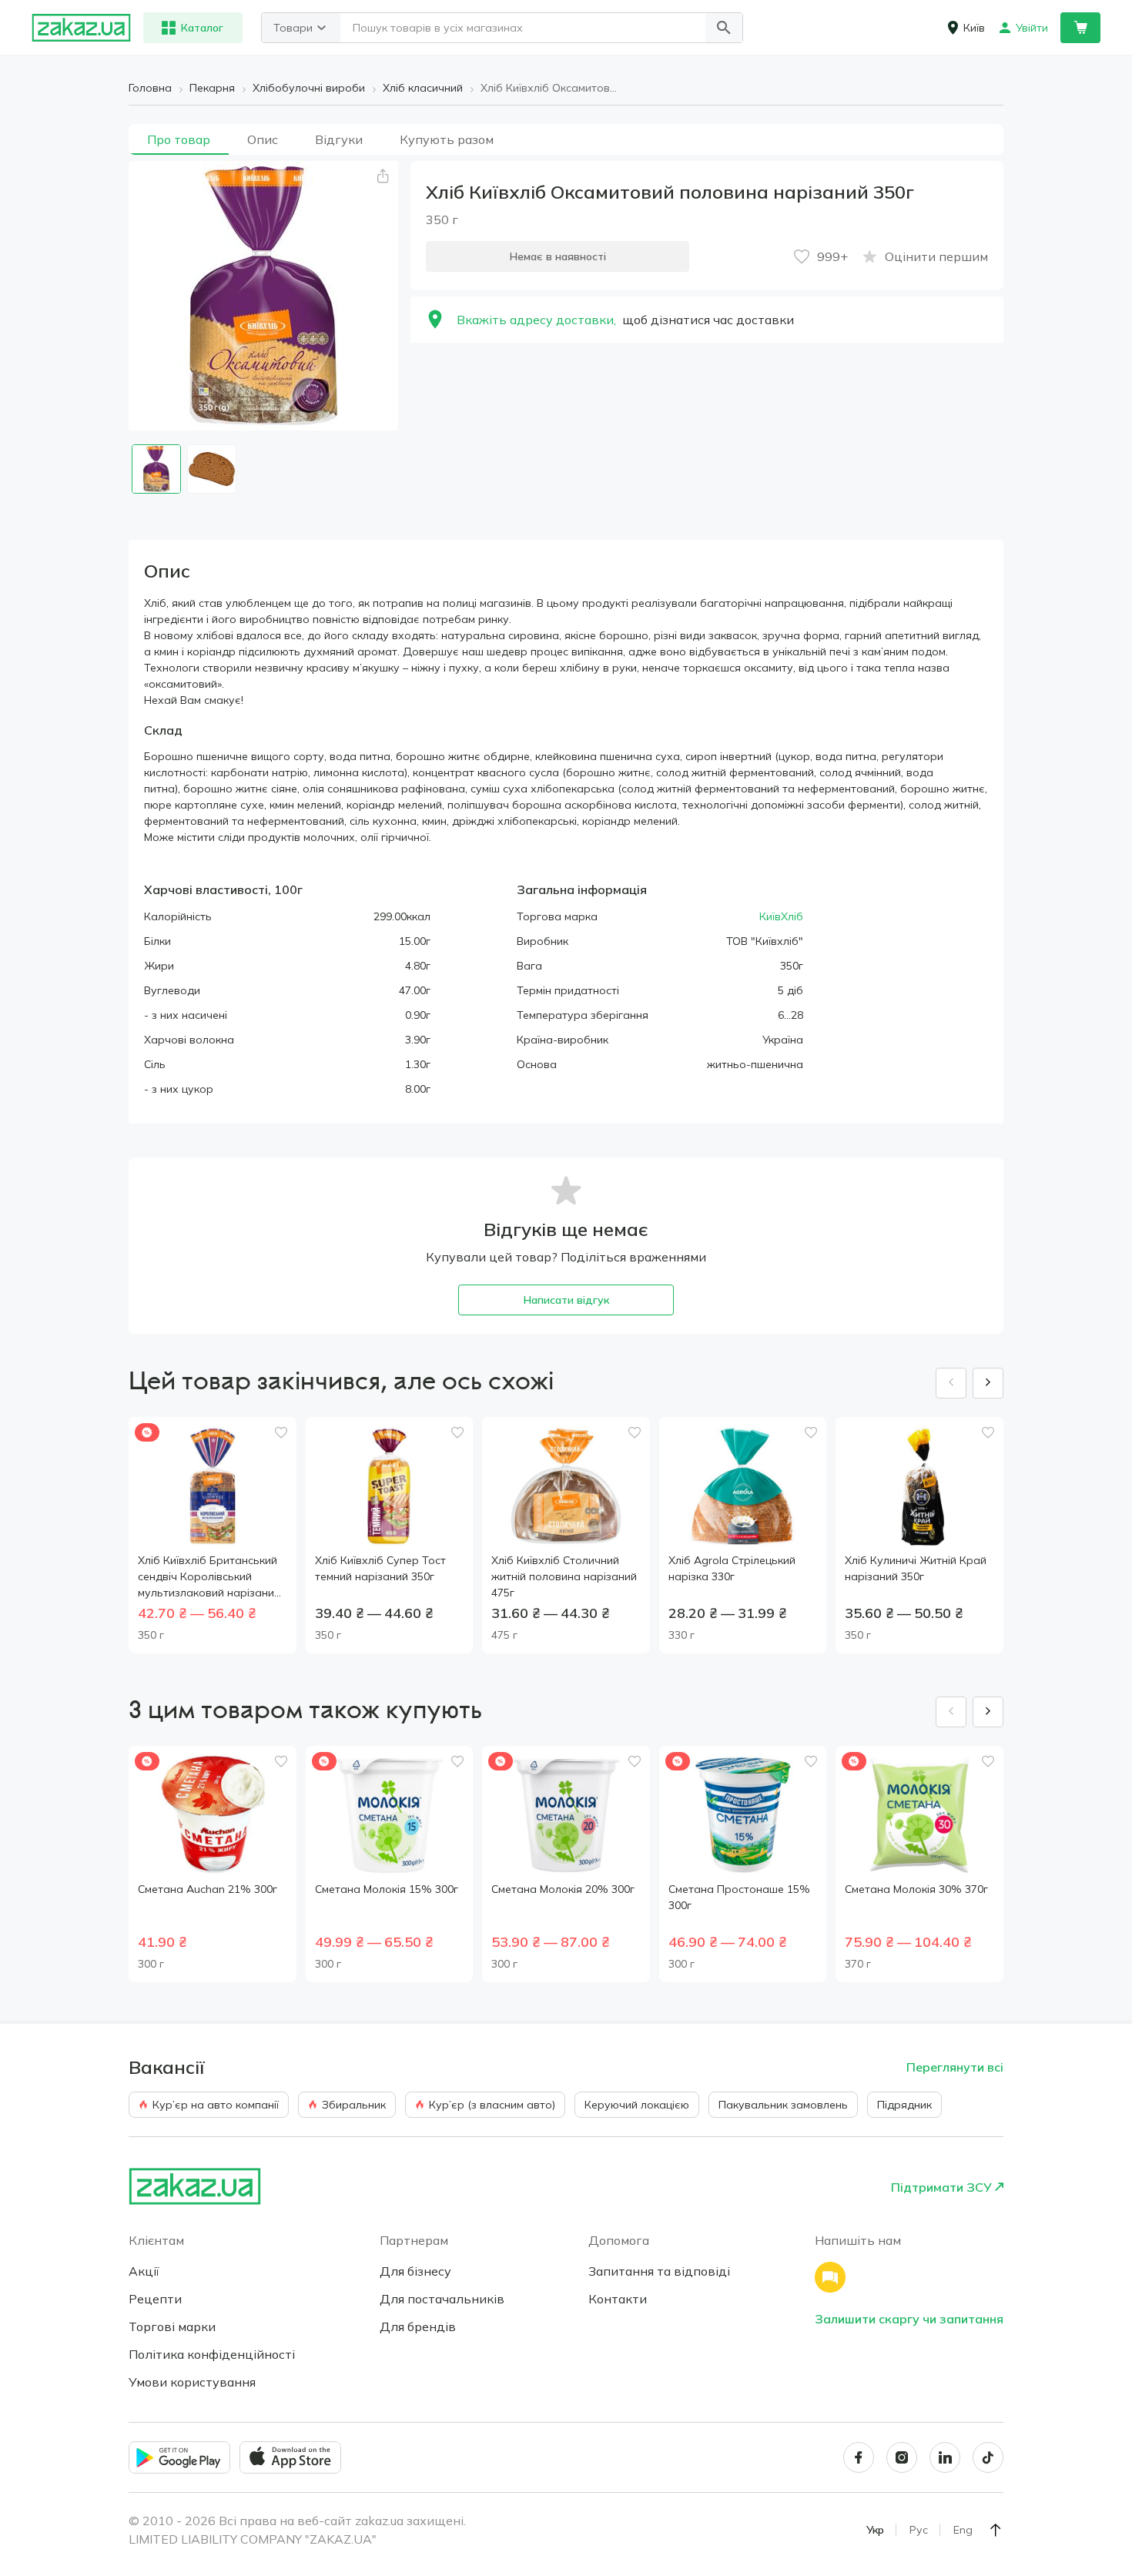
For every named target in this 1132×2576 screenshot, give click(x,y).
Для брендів (418, 2326)
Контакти (618, 2299)
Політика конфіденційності (212, 2354)
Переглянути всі (955, 2067)
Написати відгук (566, 1300)
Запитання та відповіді (659, 2271)
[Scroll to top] (996, 2530)
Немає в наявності (558, 256)
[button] (724, 28)
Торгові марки (172, 2326)
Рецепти (155, 2299)
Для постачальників (442, 2299)
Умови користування (192, 2382)
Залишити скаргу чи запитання (909, 2319)
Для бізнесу (415, 2271)
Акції (144, 2271)
